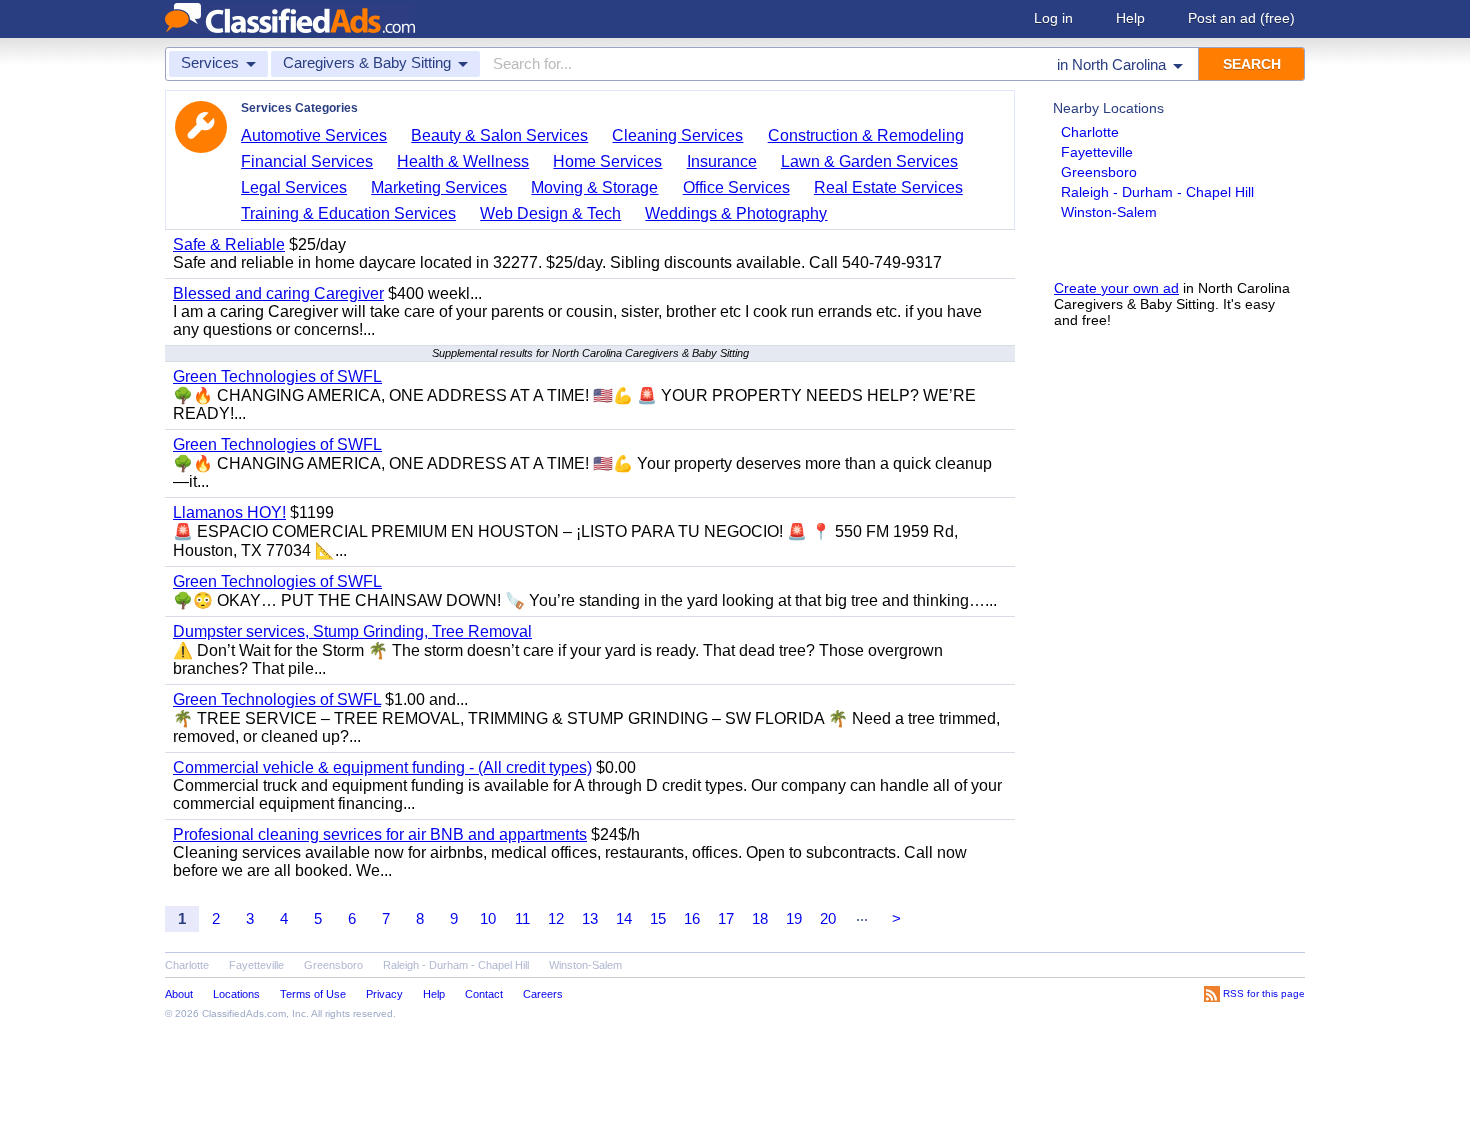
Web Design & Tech (550, 213)
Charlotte (1090, 132)
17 (726, 918)
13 (590, 918)
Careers (543, 994)
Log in (1053, 18)
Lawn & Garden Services (869, 161)
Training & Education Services (348, 213)
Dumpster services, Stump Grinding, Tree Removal (352, 631)
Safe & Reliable (229, 244)
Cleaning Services (677, 135)
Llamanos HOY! (229, 512)
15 (658, 918)
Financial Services (307, 161)
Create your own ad (1116, 288)
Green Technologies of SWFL (277, 376)
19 (794, 918)
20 (828, 918)
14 (624, 918)
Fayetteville (1097, 152)
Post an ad (1241, 18)
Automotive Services (314, 135)
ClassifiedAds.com (244, 1013)
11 (522, 918)
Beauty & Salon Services (499, 135)
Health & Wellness (463, 161)
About (179, 994)
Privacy (384, 994)
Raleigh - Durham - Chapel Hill (1157, 192)
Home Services (607, 161)
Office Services (736, 187)
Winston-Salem (1109, 212)
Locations (236, 994)
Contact (484, 994)
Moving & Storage (594, 187)
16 (692, 918)
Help (1130, 18)
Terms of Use (313, 994)
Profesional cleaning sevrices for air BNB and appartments (380, 834)
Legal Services (294, 187)
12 (556, 918)
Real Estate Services (888, 187)
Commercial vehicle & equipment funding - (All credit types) (382, 767)
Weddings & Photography (736, 213)
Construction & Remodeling (866, 135)
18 (760, 918)
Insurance (722, 161)
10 (488, 918)
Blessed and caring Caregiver (278, 293)
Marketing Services (439, 187)
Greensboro (1099, 172)
